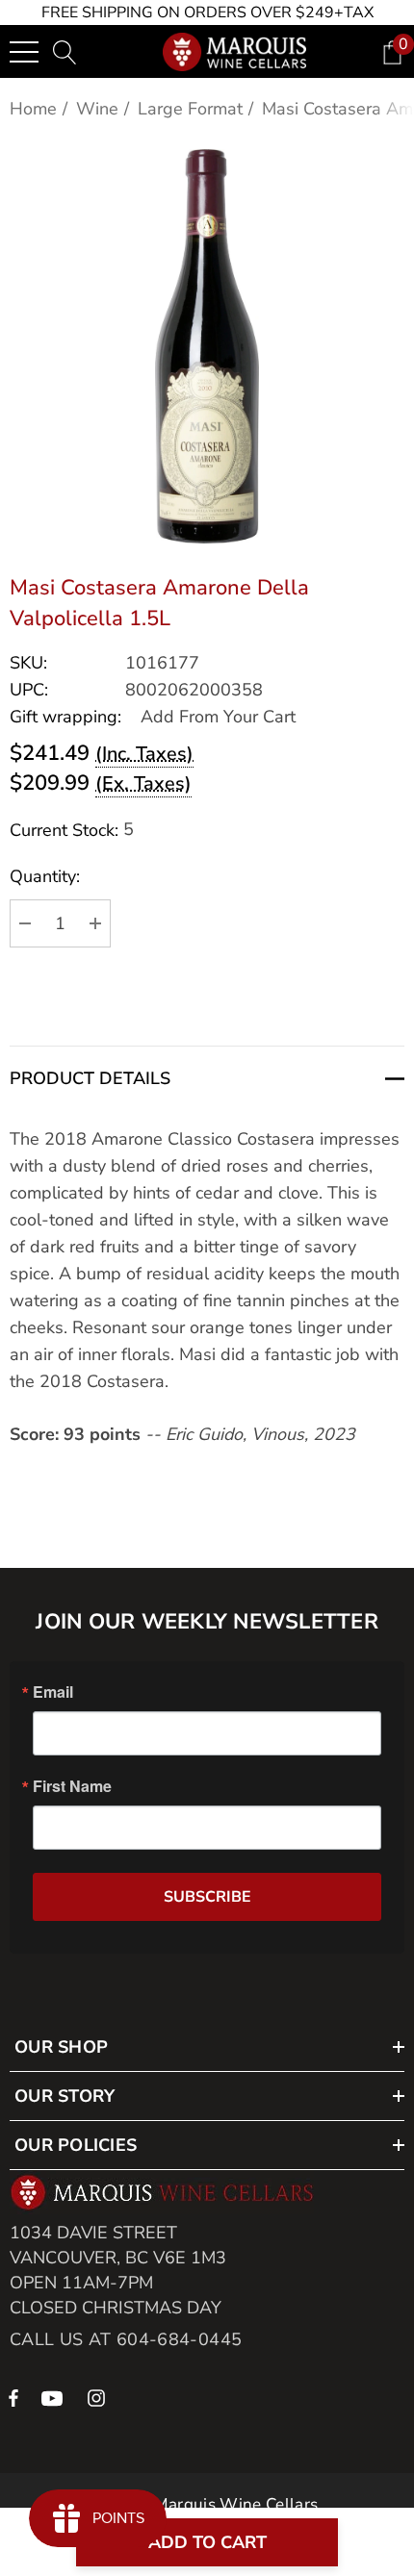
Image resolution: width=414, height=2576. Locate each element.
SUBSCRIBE (207, 1897)
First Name (72, 1786)
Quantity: (45, 876)
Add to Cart (207, 2542)
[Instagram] (99, 2397)
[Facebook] (13, 2397)
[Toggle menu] (24, 52)
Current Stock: (72, 830)
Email (53, 1692)
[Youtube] (55, 2397)
